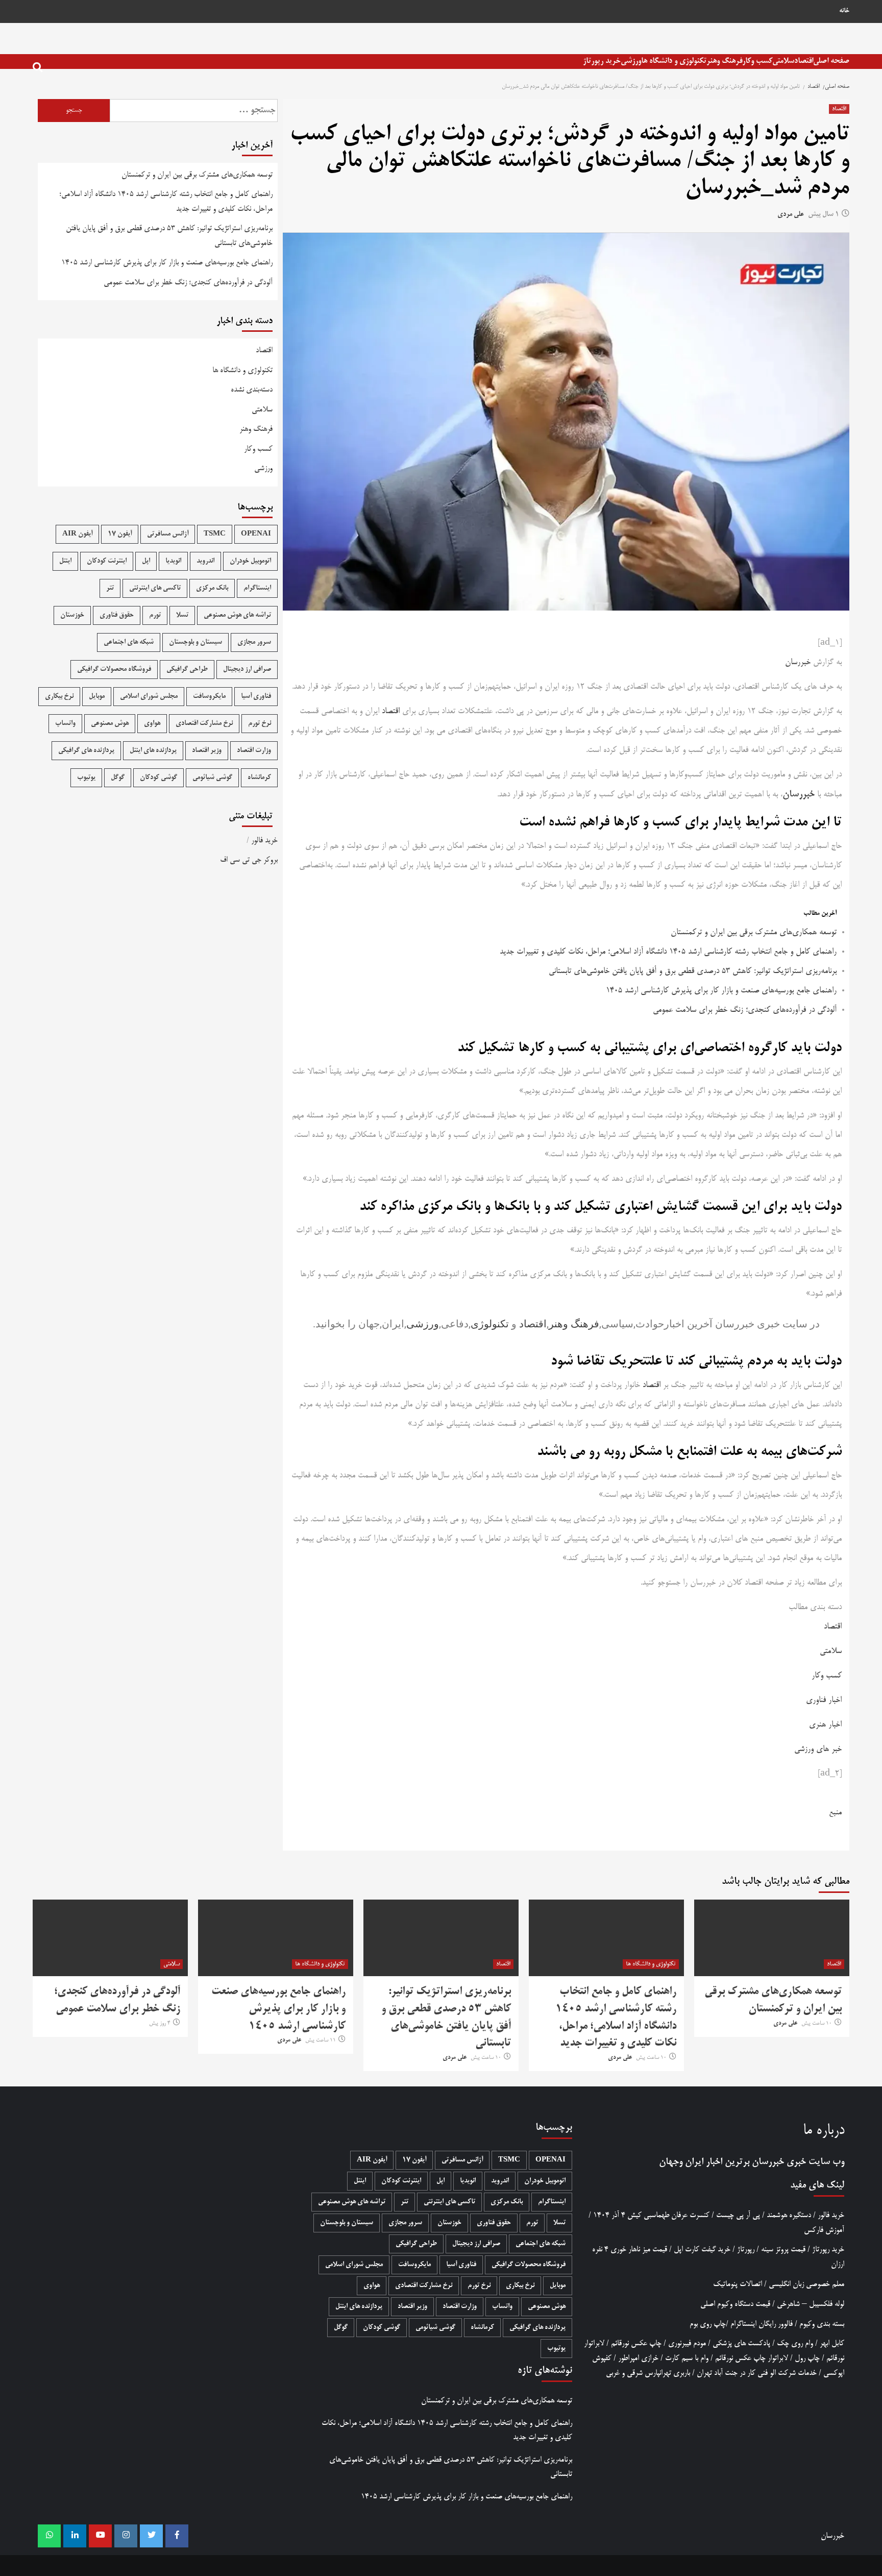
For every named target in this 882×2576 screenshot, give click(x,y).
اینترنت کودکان (107, 561)
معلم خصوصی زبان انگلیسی (806, 2284)
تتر (110, 588)
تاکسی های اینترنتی (155, 588)
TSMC (215, 534)
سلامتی (783, 61)
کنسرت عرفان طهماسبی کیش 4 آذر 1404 (651, 2215)
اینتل (65, 561)
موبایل (97, 697)
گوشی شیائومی (212, 778)
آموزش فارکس (824, 2230)
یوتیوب (86, 778)
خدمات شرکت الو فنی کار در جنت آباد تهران (757, 2373)
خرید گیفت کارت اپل (702, 2250)
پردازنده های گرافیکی (86, 751)
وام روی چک (795, 2343)
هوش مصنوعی (110, 724)
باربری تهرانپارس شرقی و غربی (648, 2373)
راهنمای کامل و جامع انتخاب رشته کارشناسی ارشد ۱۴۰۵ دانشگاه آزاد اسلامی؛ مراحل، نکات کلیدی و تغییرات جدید (668, 952)
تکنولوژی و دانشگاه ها (674, 61)
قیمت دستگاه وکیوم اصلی (735, 2304)
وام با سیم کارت (687, 2358)
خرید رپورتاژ (602, 61)
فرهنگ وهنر (724, 61)
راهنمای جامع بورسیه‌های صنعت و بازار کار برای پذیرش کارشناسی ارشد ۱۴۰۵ (721, 991)
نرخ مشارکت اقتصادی (204, 724)
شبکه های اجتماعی (129, 642)
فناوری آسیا (256, 697)
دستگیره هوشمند (789, 2215)
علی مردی (791, 215)
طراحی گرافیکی (187, 670)
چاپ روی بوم (708, 2324)
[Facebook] (177, 2536)
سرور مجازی (254, 642)
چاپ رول (807, 2358)
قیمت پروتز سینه (783, 2250)
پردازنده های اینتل (153, 751)
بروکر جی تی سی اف (249, 860)
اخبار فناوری (824, 1700)
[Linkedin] (75, 2536)
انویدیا (173, 561)
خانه (844, 11)
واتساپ (65, 724)
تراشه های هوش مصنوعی (237, 615)
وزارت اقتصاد (254, 751)
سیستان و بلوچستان (195, 642)
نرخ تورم (260, 724)
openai (256, 534)
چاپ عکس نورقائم (636, 2343)
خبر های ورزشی (818, 1749)
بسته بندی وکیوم (822, 2324)
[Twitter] (151, 2536)
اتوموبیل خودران (250, 561)
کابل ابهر (832, 2343)
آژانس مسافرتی (168, 534)
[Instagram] (126, 2536)
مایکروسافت (209, 697)
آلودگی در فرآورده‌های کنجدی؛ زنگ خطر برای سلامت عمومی (745, 1010)
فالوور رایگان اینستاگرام (762, 2324)
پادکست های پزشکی (741, 2343)
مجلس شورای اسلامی (149, 697)
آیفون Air (77, 534)
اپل (146, 561)
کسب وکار (757, 61)
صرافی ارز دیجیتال (247, 670)
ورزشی (631, 61)
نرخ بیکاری (59, 697)
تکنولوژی (490, 1324)
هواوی (152, 724)
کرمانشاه (259, 778)
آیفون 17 (120, 534)
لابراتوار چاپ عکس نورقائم (752, 2358)
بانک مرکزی (212, 588)
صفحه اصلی (831, 61)
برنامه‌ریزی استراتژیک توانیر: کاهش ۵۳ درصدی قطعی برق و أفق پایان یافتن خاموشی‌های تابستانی (693, 971)
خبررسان (798, 663)
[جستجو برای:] (194, 111)
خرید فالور (264, 841)
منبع (835, 1813)
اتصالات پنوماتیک (738, 2284)
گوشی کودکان (158, 778)
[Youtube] (100, 2536)
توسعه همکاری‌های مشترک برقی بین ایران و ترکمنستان (754, 933)
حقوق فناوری (117, 615)
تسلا (182, 615)
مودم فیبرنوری (687, 2343)
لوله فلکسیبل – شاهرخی (811, 2304)
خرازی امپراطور (638, 2358)
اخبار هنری (825, 1725)
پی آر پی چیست (738, 2215)
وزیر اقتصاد (207, 751)
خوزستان (72, 615)
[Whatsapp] (49, 2536)
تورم (155, 615)
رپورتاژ (746, 2250)
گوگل (118, 778)
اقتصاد (804, 61)
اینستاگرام (257, 588)
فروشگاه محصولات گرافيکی (114, 670)
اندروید (205, 561)
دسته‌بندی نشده (252, 390)
